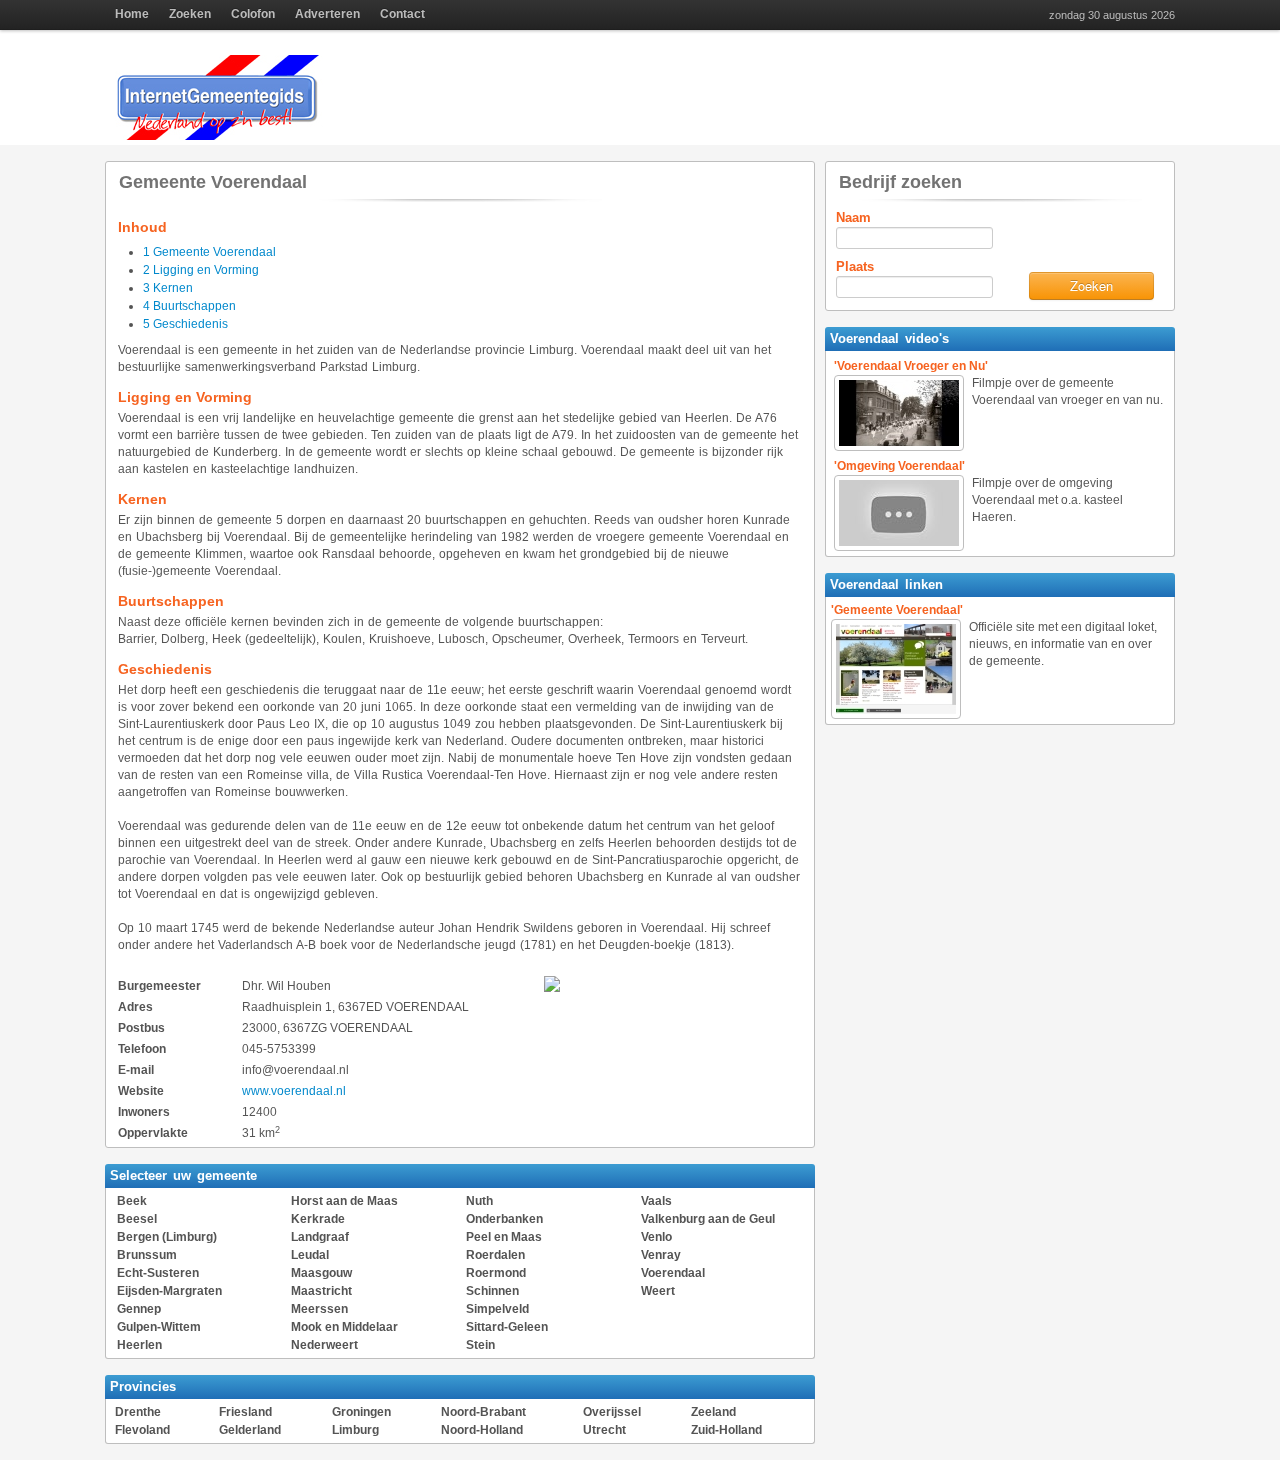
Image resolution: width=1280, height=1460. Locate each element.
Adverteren (327, 14)
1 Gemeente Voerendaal (209, 252)
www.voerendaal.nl (294, 1091)
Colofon (253, 14)
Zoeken (190, 14)
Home (132, 14)
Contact (402, 14)
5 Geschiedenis (185, 324)
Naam (853, 217)
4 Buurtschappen (189, 306)
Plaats (855, 266)
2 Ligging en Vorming (201, 270)
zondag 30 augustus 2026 (1112, 15)
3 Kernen (168, 288)
